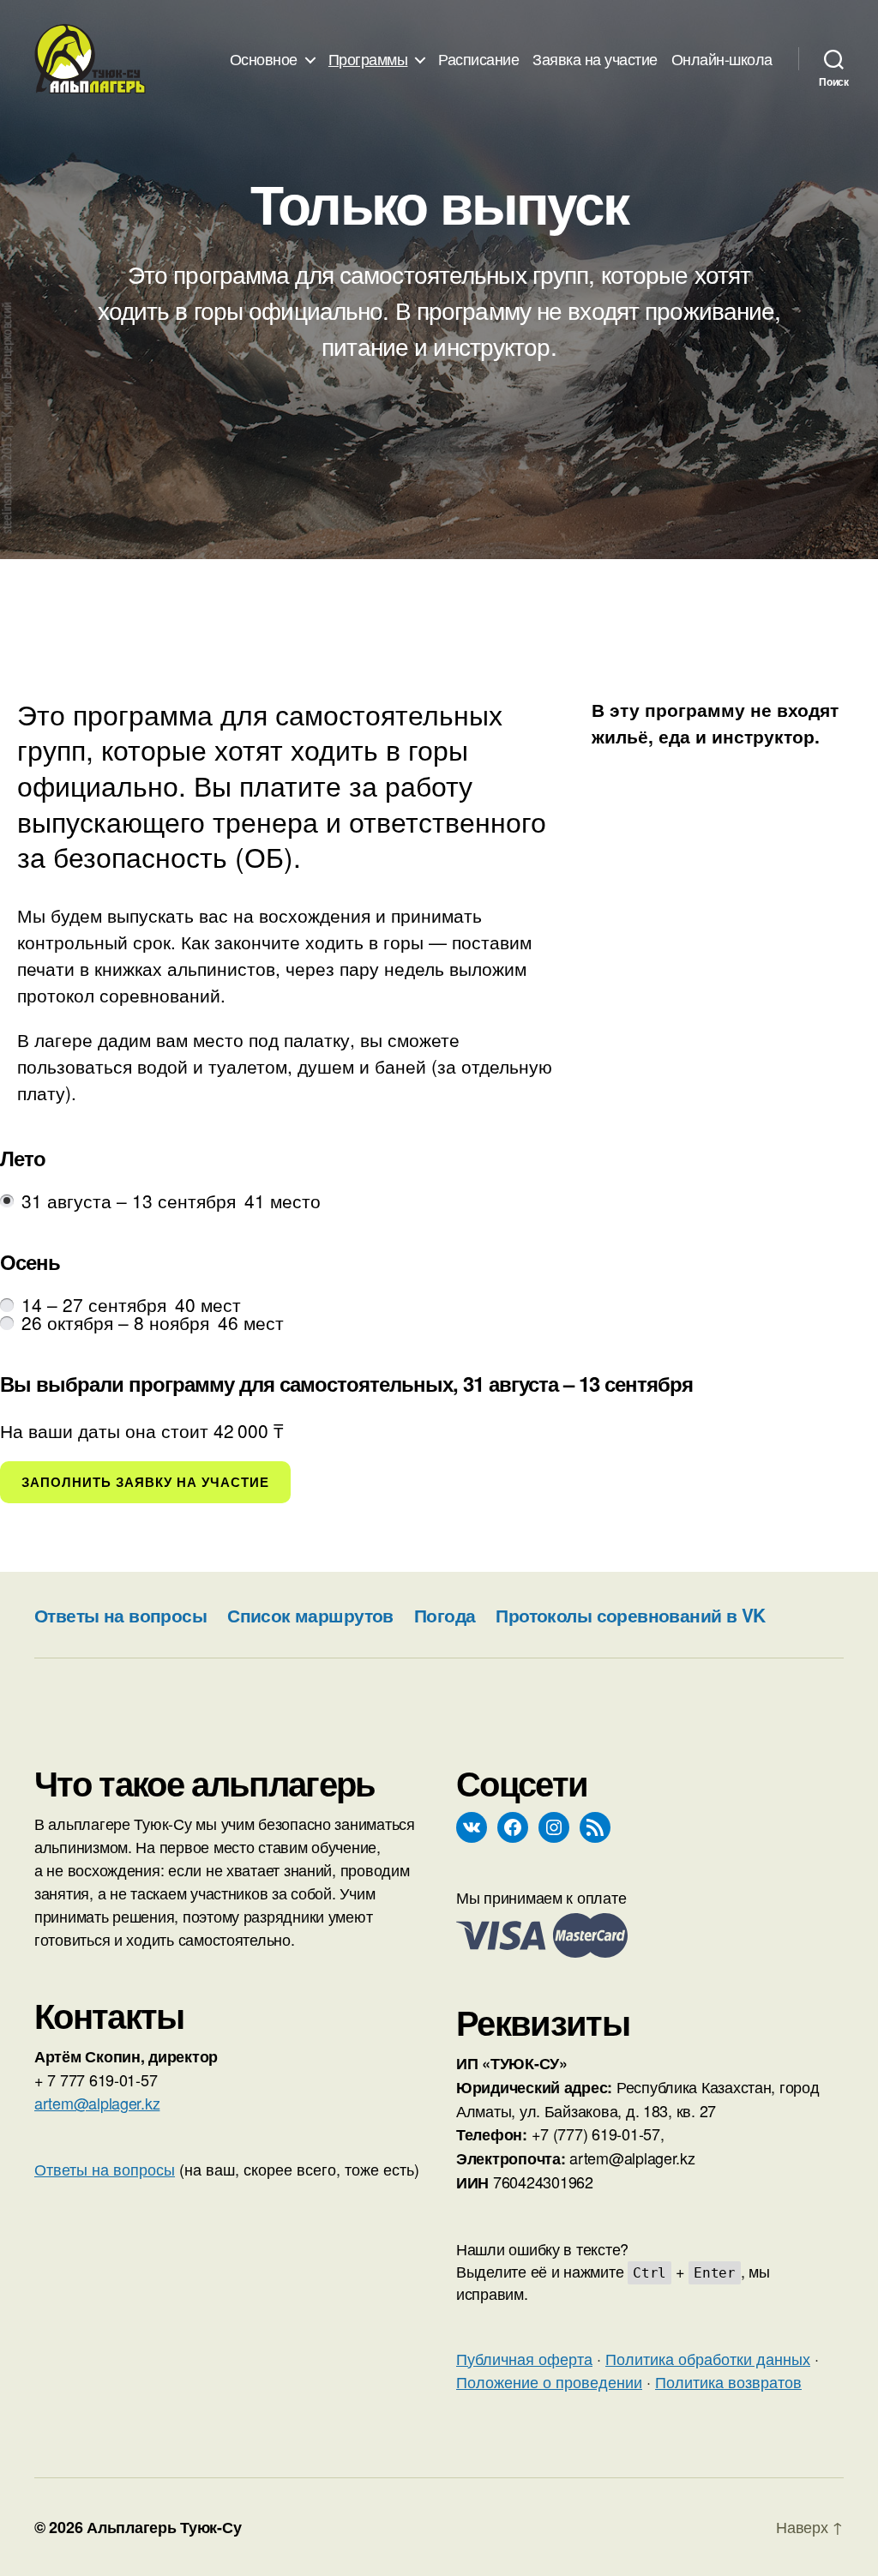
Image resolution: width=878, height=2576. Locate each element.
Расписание (478, 59)
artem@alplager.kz (97, 2103)
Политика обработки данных (708, 2358)
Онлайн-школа (722, 59)
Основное (264, 59)
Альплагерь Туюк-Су (164, 2527)
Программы (368, 59)
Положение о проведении (549, 2381)
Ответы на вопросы (120, 1615)
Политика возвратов (728, 2381)
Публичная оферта (524, 2358)
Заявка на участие (595, 59)
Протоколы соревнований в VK (630, 1615)
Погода (445, 1615)
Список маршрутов (310, 1615)
